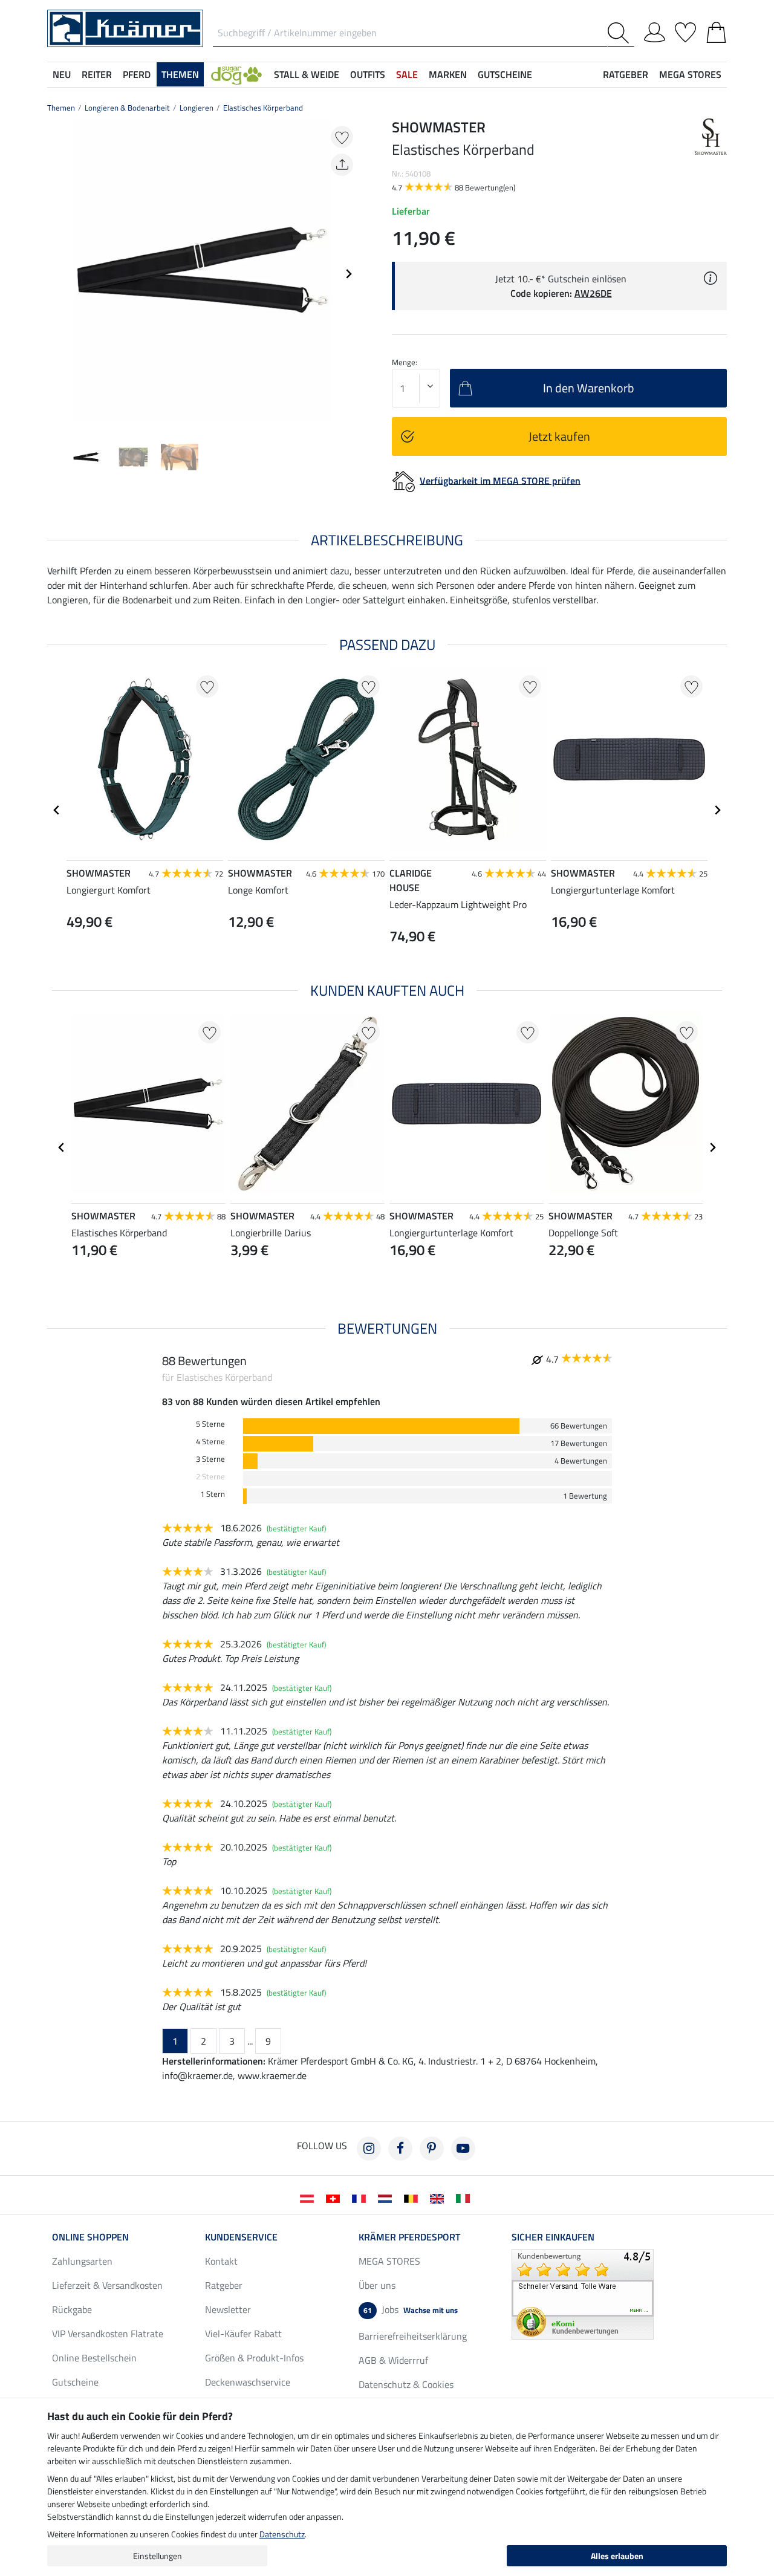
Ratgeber (224, 2285)
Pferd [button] (137, 74)
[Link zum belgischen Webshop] (413, 2198)
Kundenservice (241, 2237)
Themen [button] (180, 74)
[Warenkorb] (716, 30)
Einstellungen (158, 2556)
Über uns (377, 2285)
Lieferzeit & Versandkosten (107, 2285)
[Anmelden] (655, 30)
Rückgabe (72, 2309)
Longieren (197, 108)
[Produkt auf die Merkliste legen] (342, 137)
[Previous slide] (57, 274)
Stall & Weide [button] (307, 74)
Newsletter (228, 2309)
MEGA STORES (690, 74)
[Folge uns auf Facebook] (400, 2149)
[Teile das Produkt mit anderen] (342, 165)
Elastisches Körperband (263, 108)
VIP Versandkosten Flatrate (108, 2334)
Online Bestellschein (94, 2358)
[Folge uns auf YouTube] (463, 2149)
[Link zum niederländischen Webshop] (387, 2198)
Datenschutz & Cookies (406, 2384)
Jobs (411, 2309)
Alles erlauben (617, 2556)
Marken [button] (448, 74)
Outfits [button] (368, 74)
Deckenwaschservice (248, 2382)
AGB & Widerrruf (393, 2360)
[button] (236, 74)
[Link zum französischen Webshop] (361, 2198)
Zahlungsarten (82, 2261)
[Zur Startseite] (125, 27)
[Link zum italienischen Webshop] (465, 2198)
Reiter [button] (97, 74)
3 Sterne (210, 1459)
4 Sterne (210, 1442)
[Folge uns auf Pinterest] (432, 2149)
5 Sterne (210, 1424)
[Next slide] (348, 274)
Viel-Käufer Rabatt (243, 2334)
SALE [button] (407, 74)
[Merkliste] (685, 30)
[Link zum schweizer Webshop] (335, 2198)
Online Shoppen (90, 2237)
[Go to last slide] (57, 810)
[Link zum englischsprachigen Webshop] (439, 2198)
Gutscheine (75, 2382)
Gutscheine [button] (505, 74)
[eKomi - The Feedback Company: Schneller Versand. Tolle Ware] (583, 2293)
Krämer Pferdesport (409, 2237)
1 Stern (213, 1494)
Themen (61, 108)
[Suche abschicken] (621, 33)
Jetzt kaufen (559, 436)
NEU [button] (62, 74)
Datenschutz (282, 2534)
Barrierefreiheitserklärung (413, 2336)
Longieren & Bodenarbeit (127, 108)
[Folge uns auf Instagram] (369, 2149)
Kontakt (221, 2261)
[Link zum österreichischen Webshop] (309, 2198)
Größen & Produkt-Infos (254, 2358)
